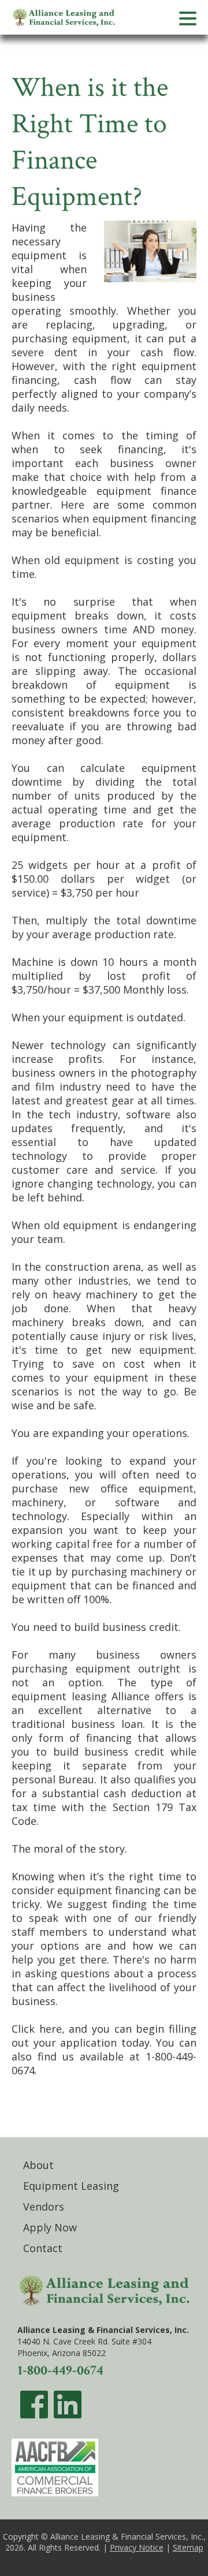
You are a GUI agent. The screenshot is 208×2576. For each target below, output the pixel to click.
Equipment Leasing (71, 2186)
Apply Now (50, 2227)
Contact (43, 2248)
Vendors (44, 2207)
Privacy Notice (137, 2547)
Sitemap (188, 2547)
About (38, 2165)
